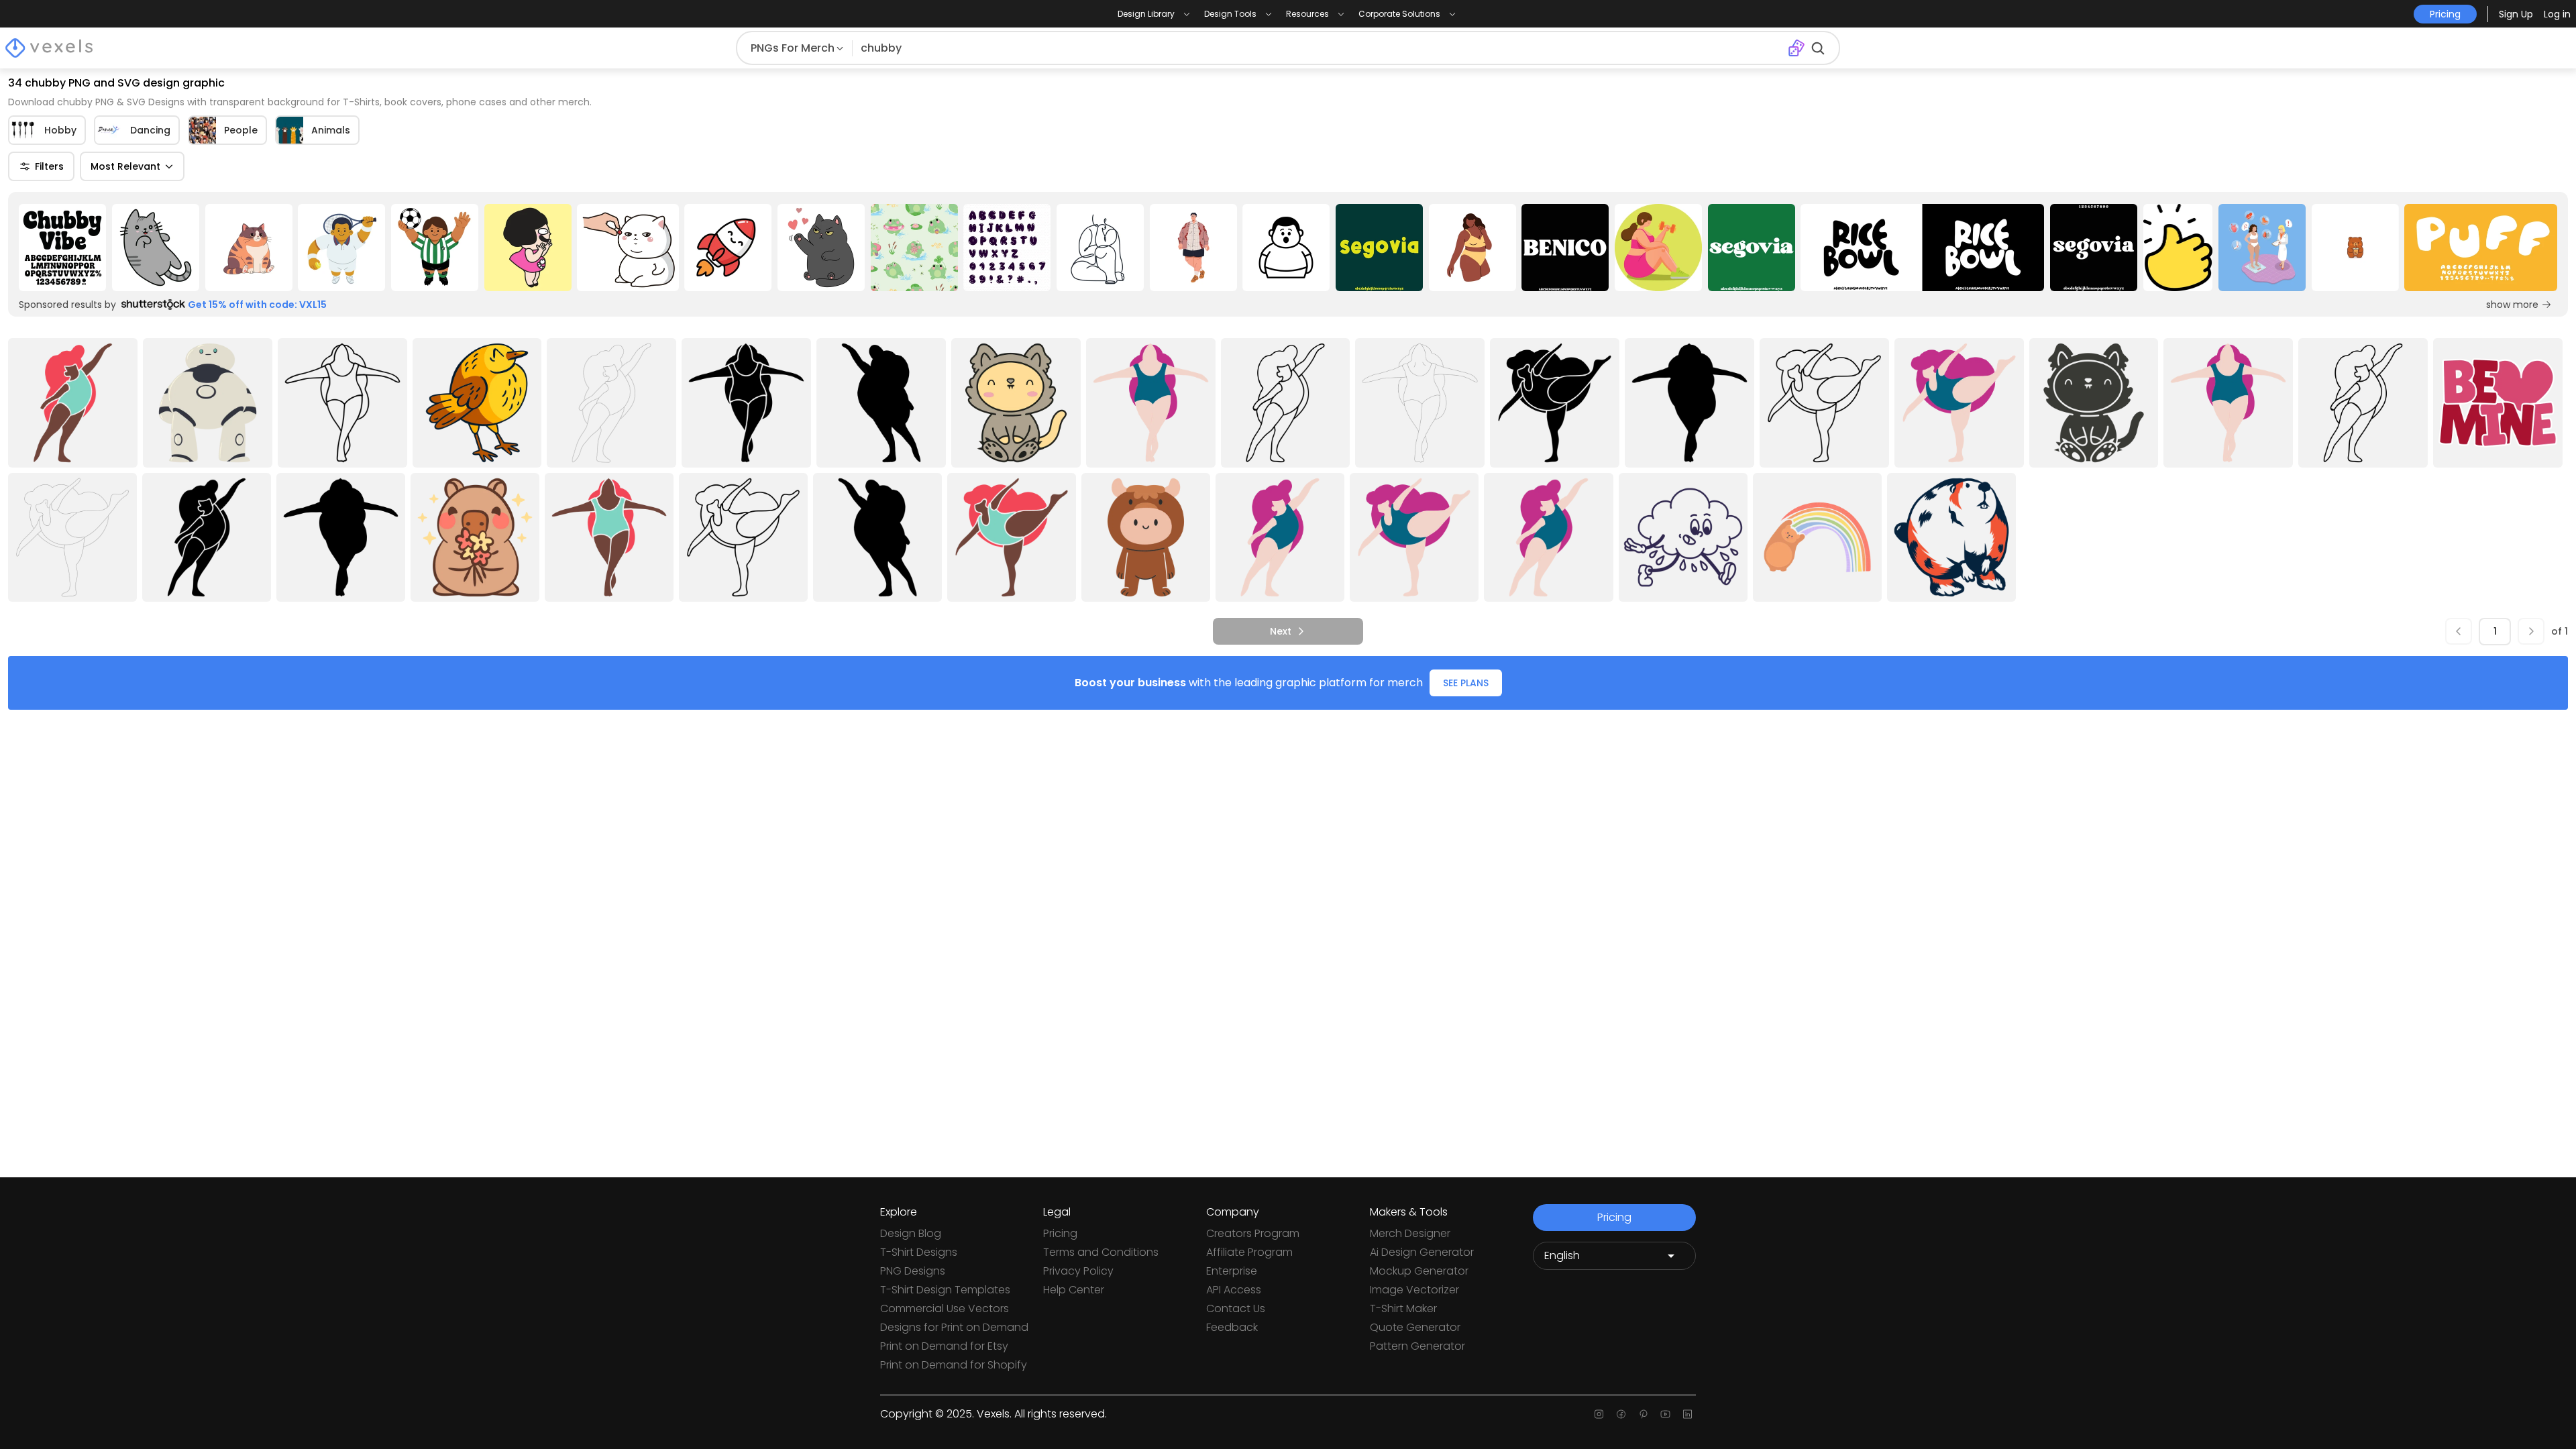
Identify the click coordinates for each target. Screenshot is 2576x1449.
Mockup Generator (1419, 1271)
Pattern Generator (1417, 1346)
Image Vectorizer (1414, 1290)
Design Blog (911, 1233)
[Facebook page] (1621, 1414)
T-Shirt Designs (919, 1252)
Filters (49, 166)
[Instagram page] (1599, 1414)
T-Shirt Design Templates (945, 1290)
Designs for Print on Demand (954, 1327)
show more (2512, 305)
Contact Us (1236, 1308)
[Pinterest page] (1643, 1414)
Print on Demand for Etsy (944, 1346)
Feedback (1232, 1327)
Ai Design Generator (1422, 1252)
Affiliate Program (1249, 1252)
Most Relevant (125, 166)
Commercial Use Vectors (945, 1308)
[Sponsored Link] (63, 248)
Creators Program (1253, 1233)
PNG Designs (913, 1271)
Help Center (1074, 1290)
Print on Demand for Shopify (954, 1365)
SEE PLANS (1466, 683)
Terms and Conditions (1101, 1252)
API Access (1234, 1290)
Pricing (1060, 1233)
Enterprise (1232, 1271)
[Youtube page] (1665, 1414)
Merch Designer (1410, 1233)
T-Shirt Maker (1403, 1308)
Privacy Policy (1078, 1271)
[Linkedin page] (1687, 1414)
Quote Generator (1415, 1327)
